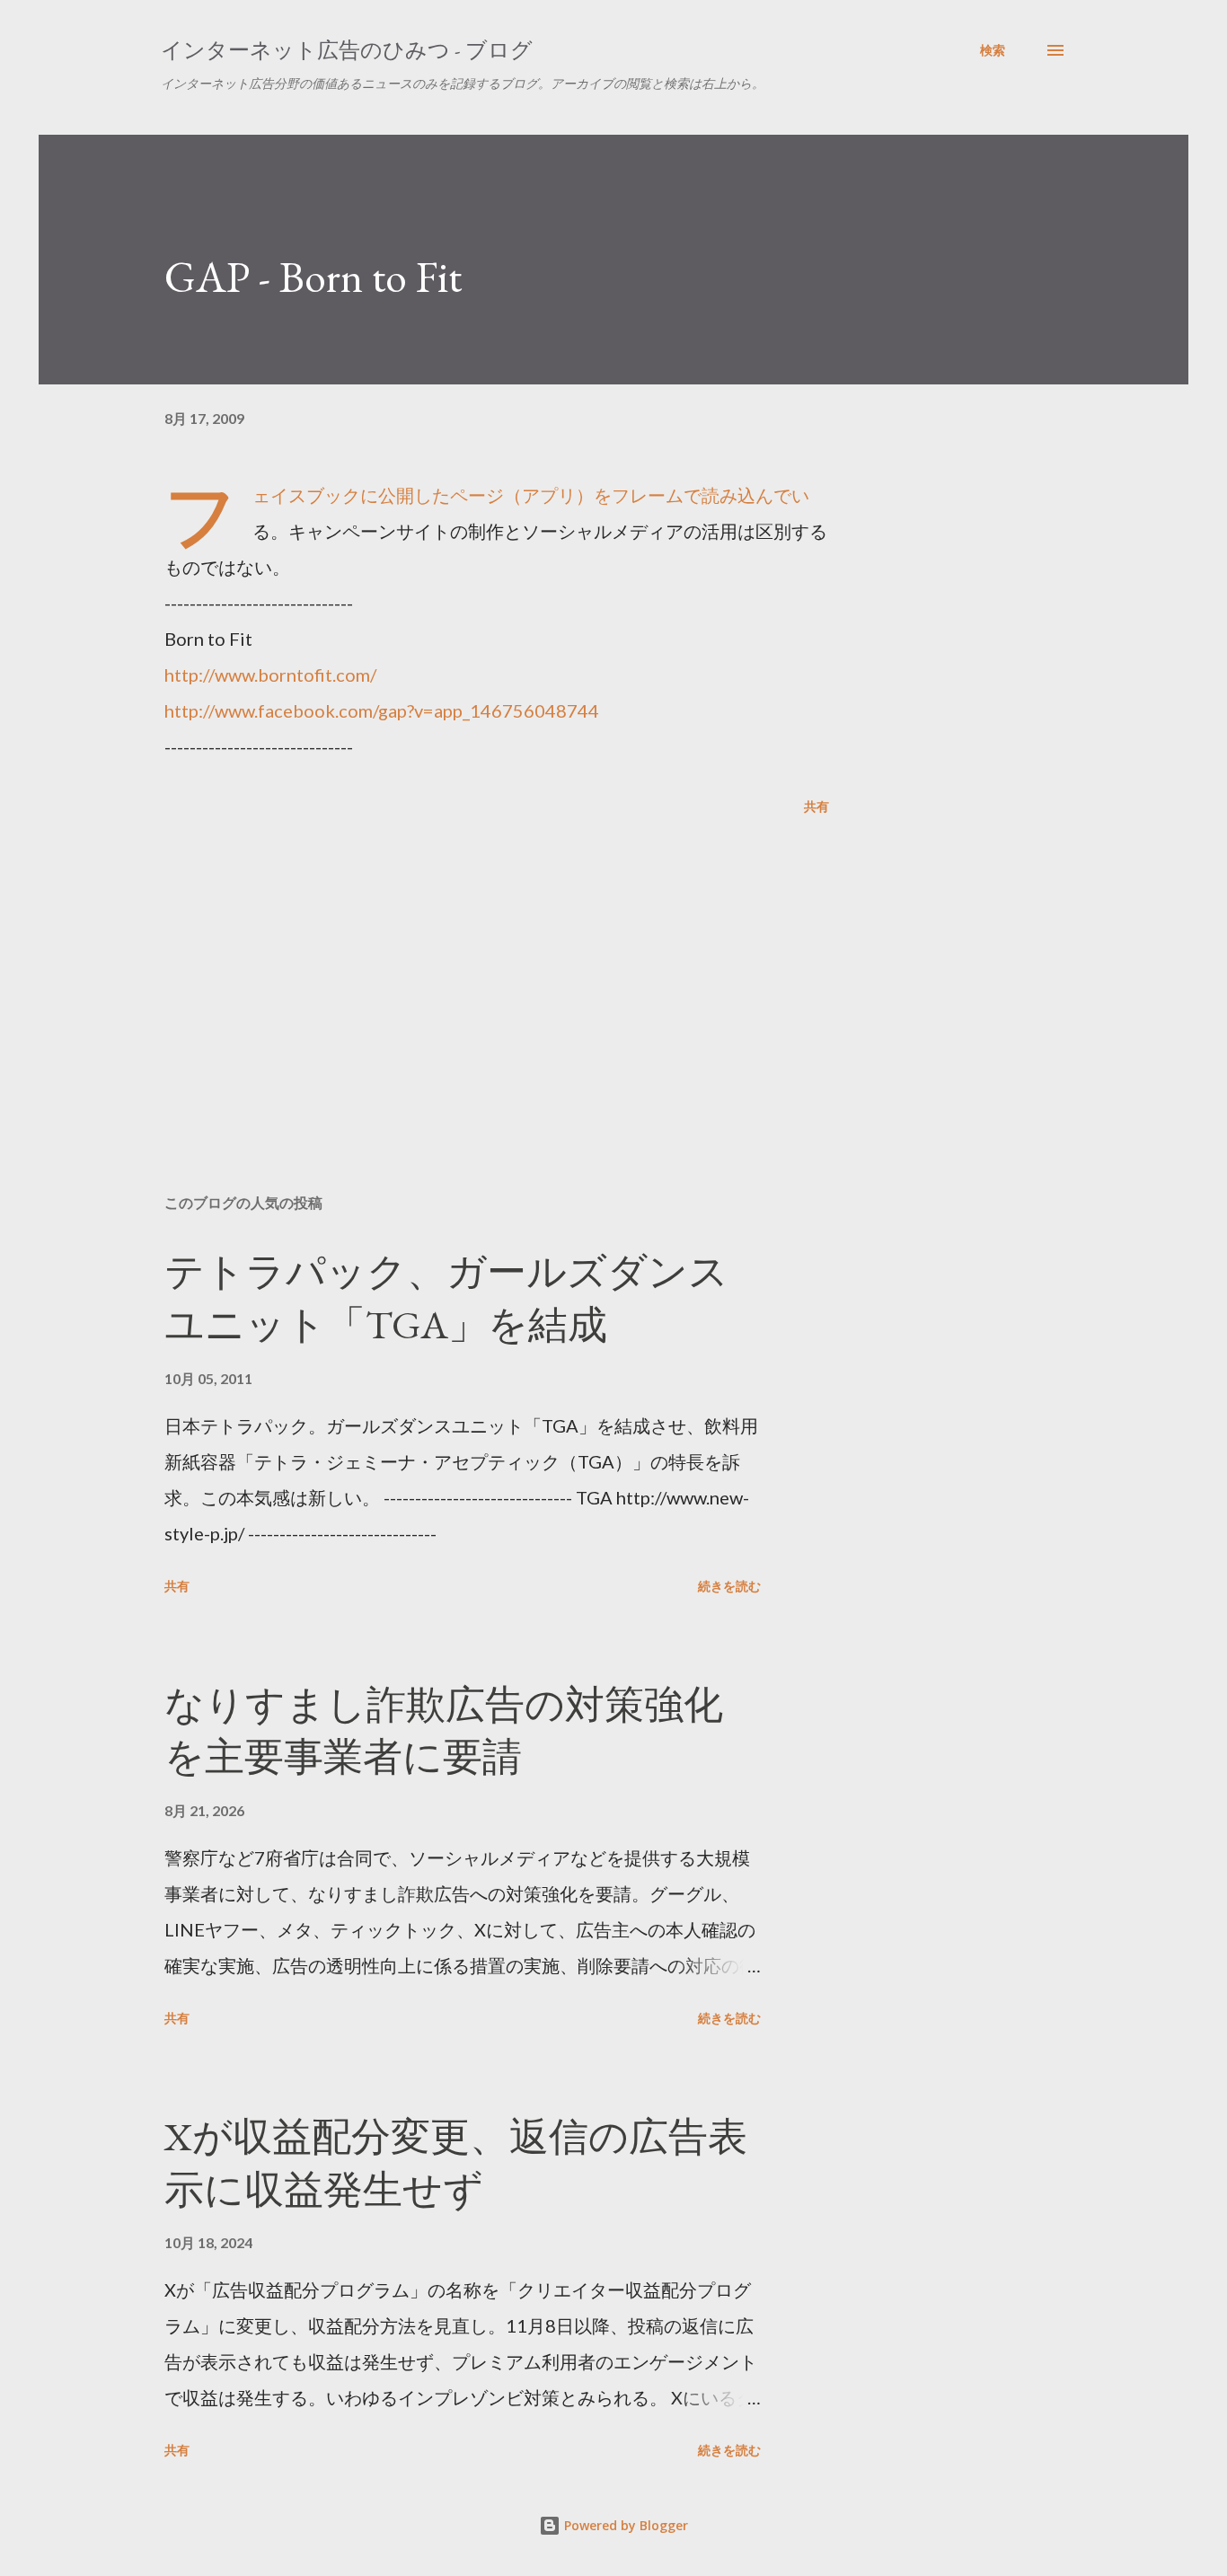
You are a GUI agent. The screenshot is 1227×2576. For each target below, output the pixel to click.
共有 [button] (817, 806)
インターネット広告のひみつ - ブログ (347, 50)
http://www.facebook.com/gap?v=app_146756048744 (382, 710)
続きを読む (729, 1586)
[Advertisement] (468, 970)
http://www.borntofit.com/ (270, 675)
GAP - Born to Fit (313, 277)
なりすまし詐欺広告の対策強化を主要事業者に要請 (444, 1731)
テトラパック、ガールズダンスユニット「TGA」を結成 (446, 1298)
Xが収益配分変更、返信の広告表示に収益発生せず (456, 2163)
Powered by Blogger (624, 2525)
